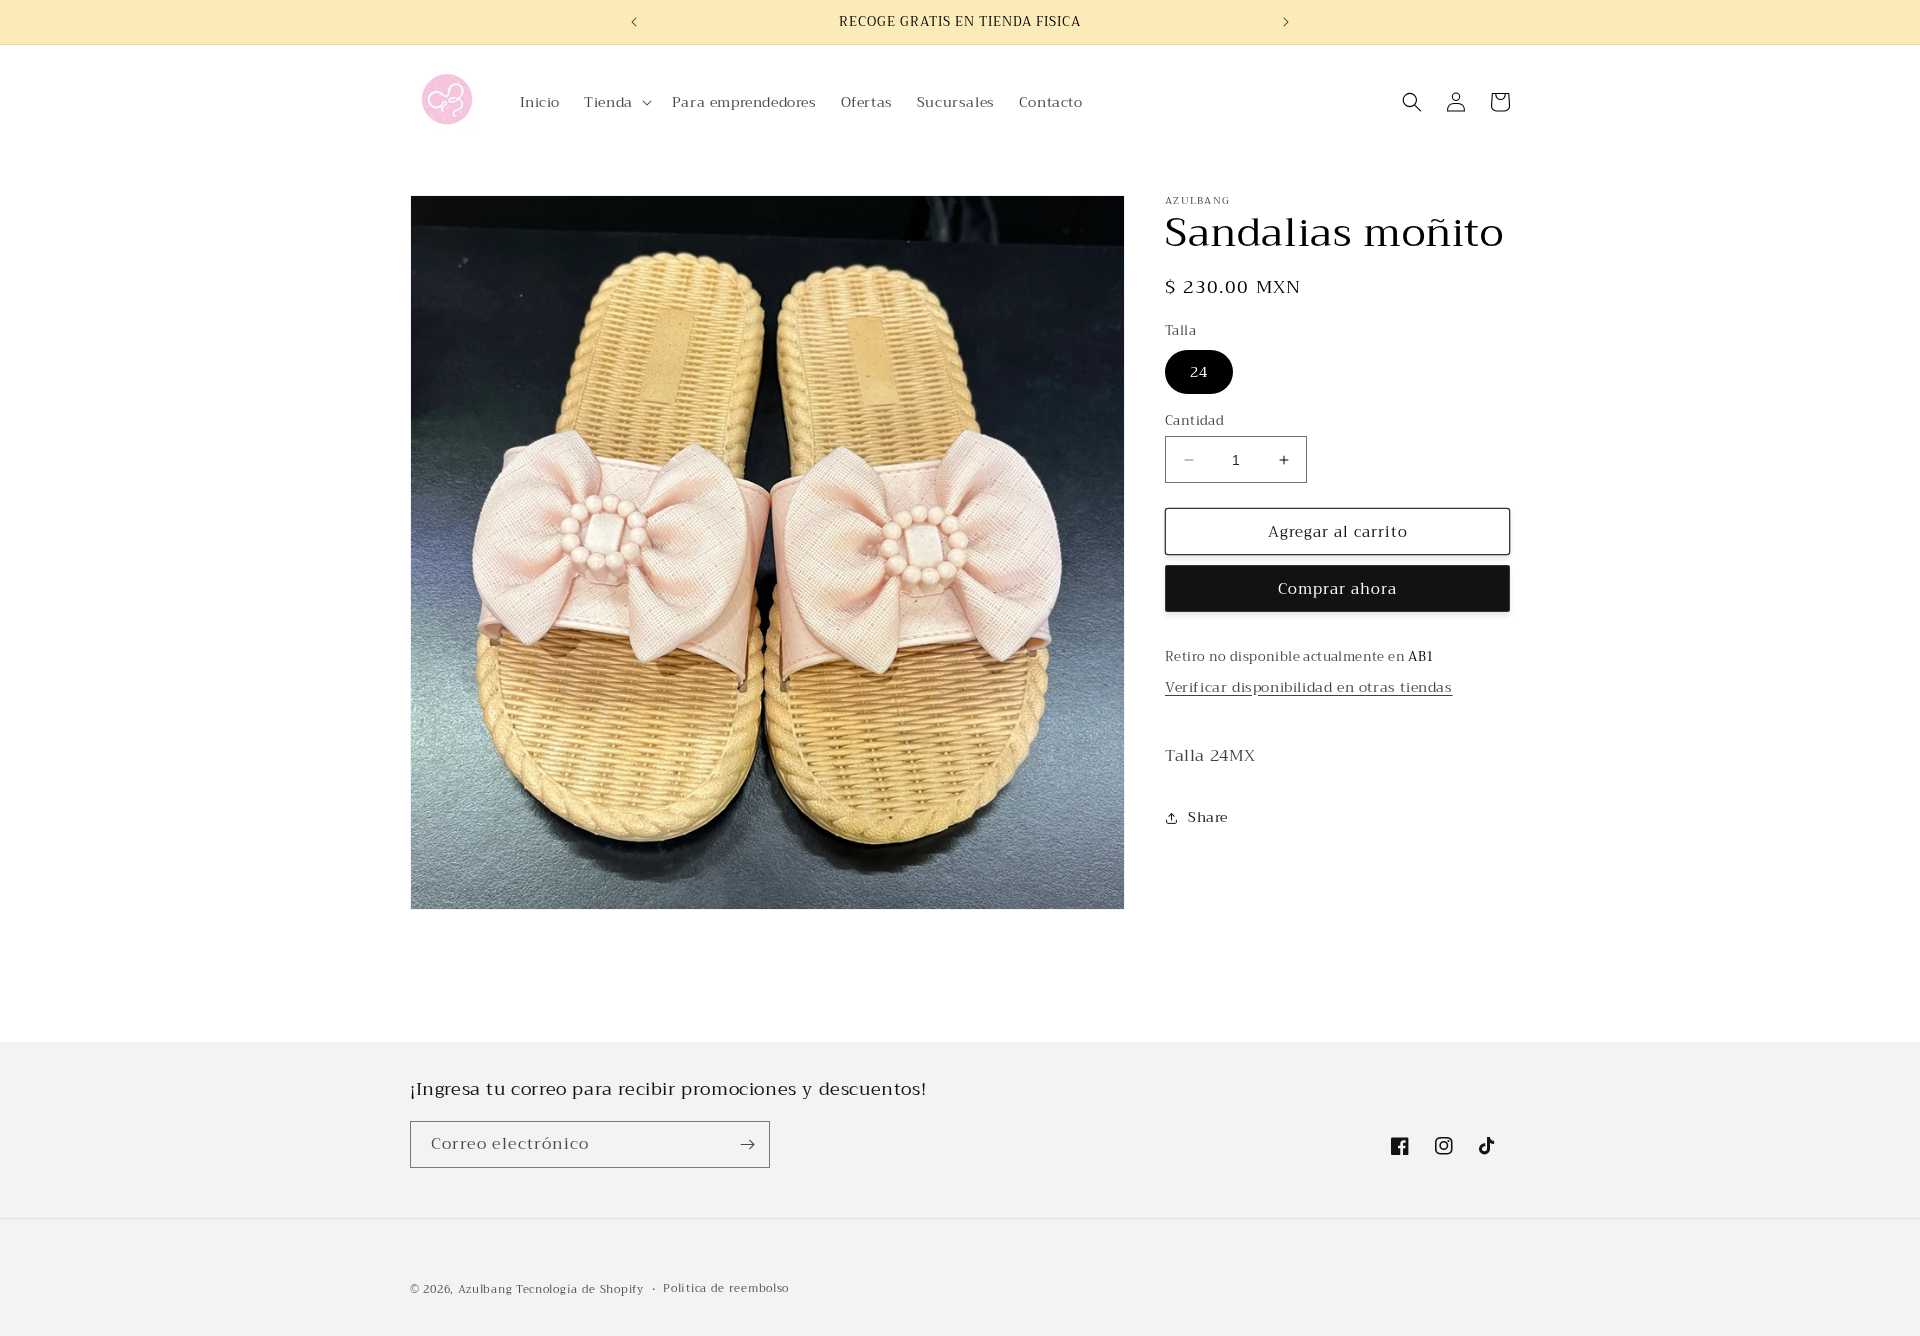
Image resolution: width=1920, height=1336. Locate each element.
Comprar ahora (1337, 589)
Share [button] (1208, 817)
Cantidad (1194, 421)
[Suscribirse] (747, 1144)
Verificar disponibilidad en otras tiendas (1309, 687)
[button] (616, 102)
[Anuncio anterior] (634, 22)
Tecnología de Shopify (580, 1289)
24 (1199, 372)
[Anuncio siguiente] (1286, 22)
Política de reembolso (726, 1289)
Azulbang (485, 1289)
